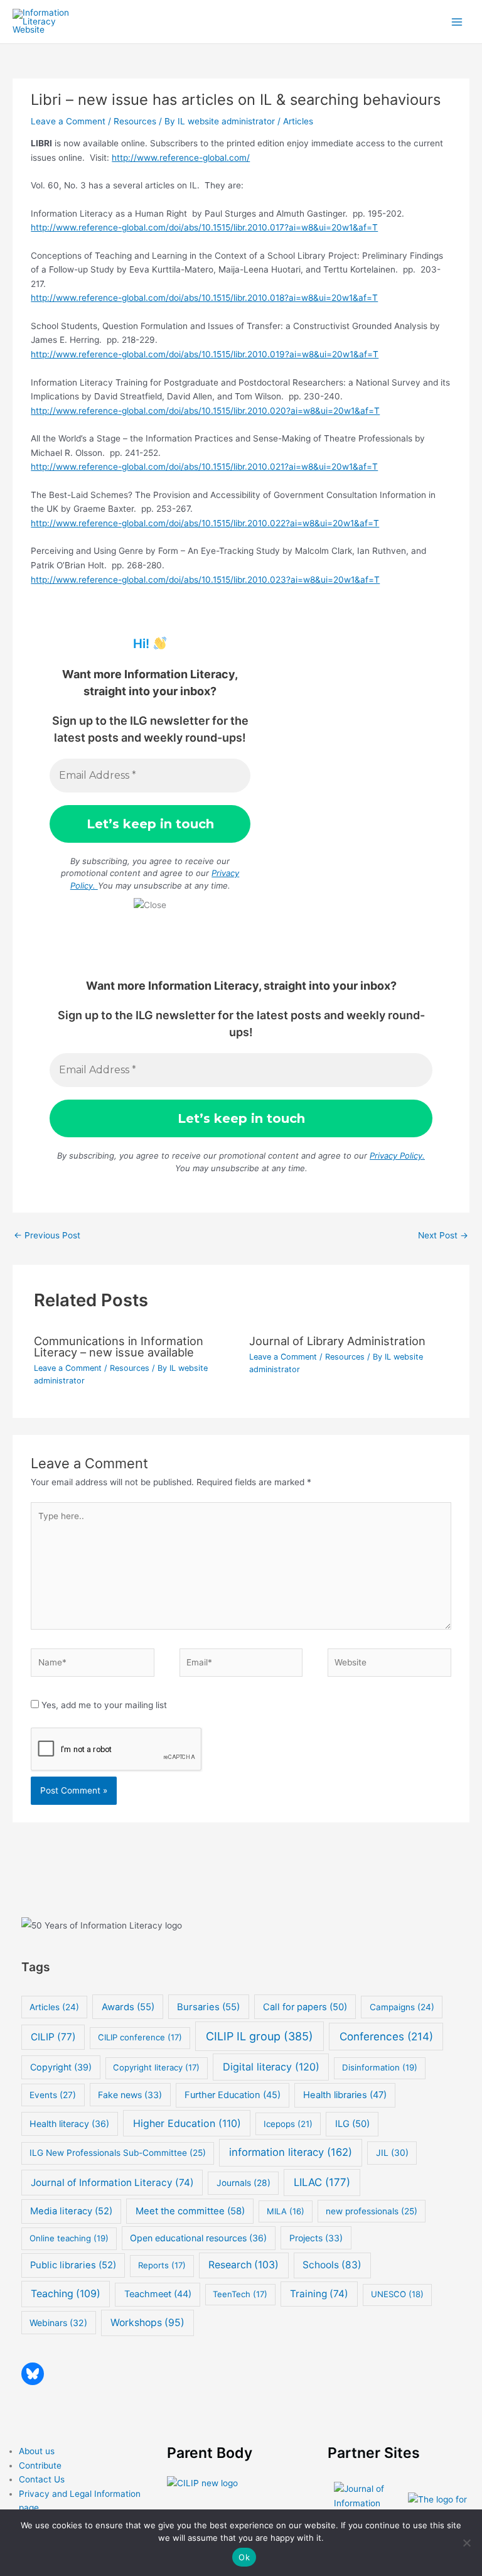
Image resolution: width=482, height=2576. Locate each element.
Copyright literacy (156, 2067)
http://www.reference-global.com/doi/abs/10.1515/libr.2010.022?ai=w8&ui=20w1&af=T (205, 523)
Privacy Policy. (397, 1155)
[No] (466, 2543)
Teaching (66, 2294)
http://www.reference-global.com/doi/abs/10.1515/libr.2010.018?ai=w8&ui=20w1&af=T (204, 298)
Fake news (130, 2095)
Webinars (58, 2323)
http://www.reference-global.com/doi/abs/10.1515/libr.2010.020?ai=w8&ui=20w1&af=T (205, 411)
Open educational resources (198, 2238)
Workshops (147, 2323)
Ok (244, 2557)
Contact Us (42, 2479)
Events (53, 2095)
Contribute (40, 2465)
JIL (392, 2152)
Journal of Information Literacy (112, 2183)
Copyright (61, 2067)
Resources (135, 121)
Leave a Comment (68, 121)
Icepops (288, 2124)
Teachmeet (158, 2294)
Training (319, 2294)
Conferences (386, 2036)
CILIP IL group (260, 2036)
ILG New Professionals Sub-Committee (118, 2153)
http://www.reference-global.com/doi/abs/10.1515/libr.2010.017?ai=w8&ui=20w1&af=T (204, 227)
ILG (352, 2124)
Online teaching (69, 2238)
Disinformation (380, 2067)
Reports (162, 2265)
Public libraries (73, 2265)
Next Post (443, 1235)
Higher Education (187, 2123)
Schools (332, 2265)
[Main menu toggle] (457, 22)
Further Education (233, 2095)
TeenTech (240, 2294)
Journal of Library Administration (337, 1341)
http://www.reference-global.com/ (181, 158)
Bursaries (208, 2007)
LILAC (322, 2182)
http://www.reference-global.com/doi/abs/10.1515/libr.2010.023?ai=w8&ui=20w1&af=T (205, 580)
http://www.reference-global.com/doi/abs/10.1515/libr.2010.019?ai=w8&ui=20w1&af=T (205, 354)
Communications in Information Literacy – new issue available (119, 1346)
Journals (244, 2183)
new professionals (372, 2211)
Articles (298, 121)
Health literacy (69, 2124)
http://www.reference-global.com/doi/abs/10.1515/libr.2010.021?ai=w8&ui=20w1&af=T (204, 467)
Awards (128, 2007)
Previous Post (47, 1235)
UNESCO (397, 2294)
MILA (286, 2211)
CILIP (53, 2037)
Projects (316, 2238)
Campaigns (402, 2007)
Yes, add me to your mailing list (103, 1705)
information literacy (291, 2152)
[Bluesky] (33, 2374)
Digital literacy (271, 2067)
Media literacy (71, 2211)
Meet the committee (190, 2211)
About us (37, 2451)
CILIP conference (140, 2037)
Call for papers (305, 2007)
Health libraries (345, 2095)
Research (244, 2265)
